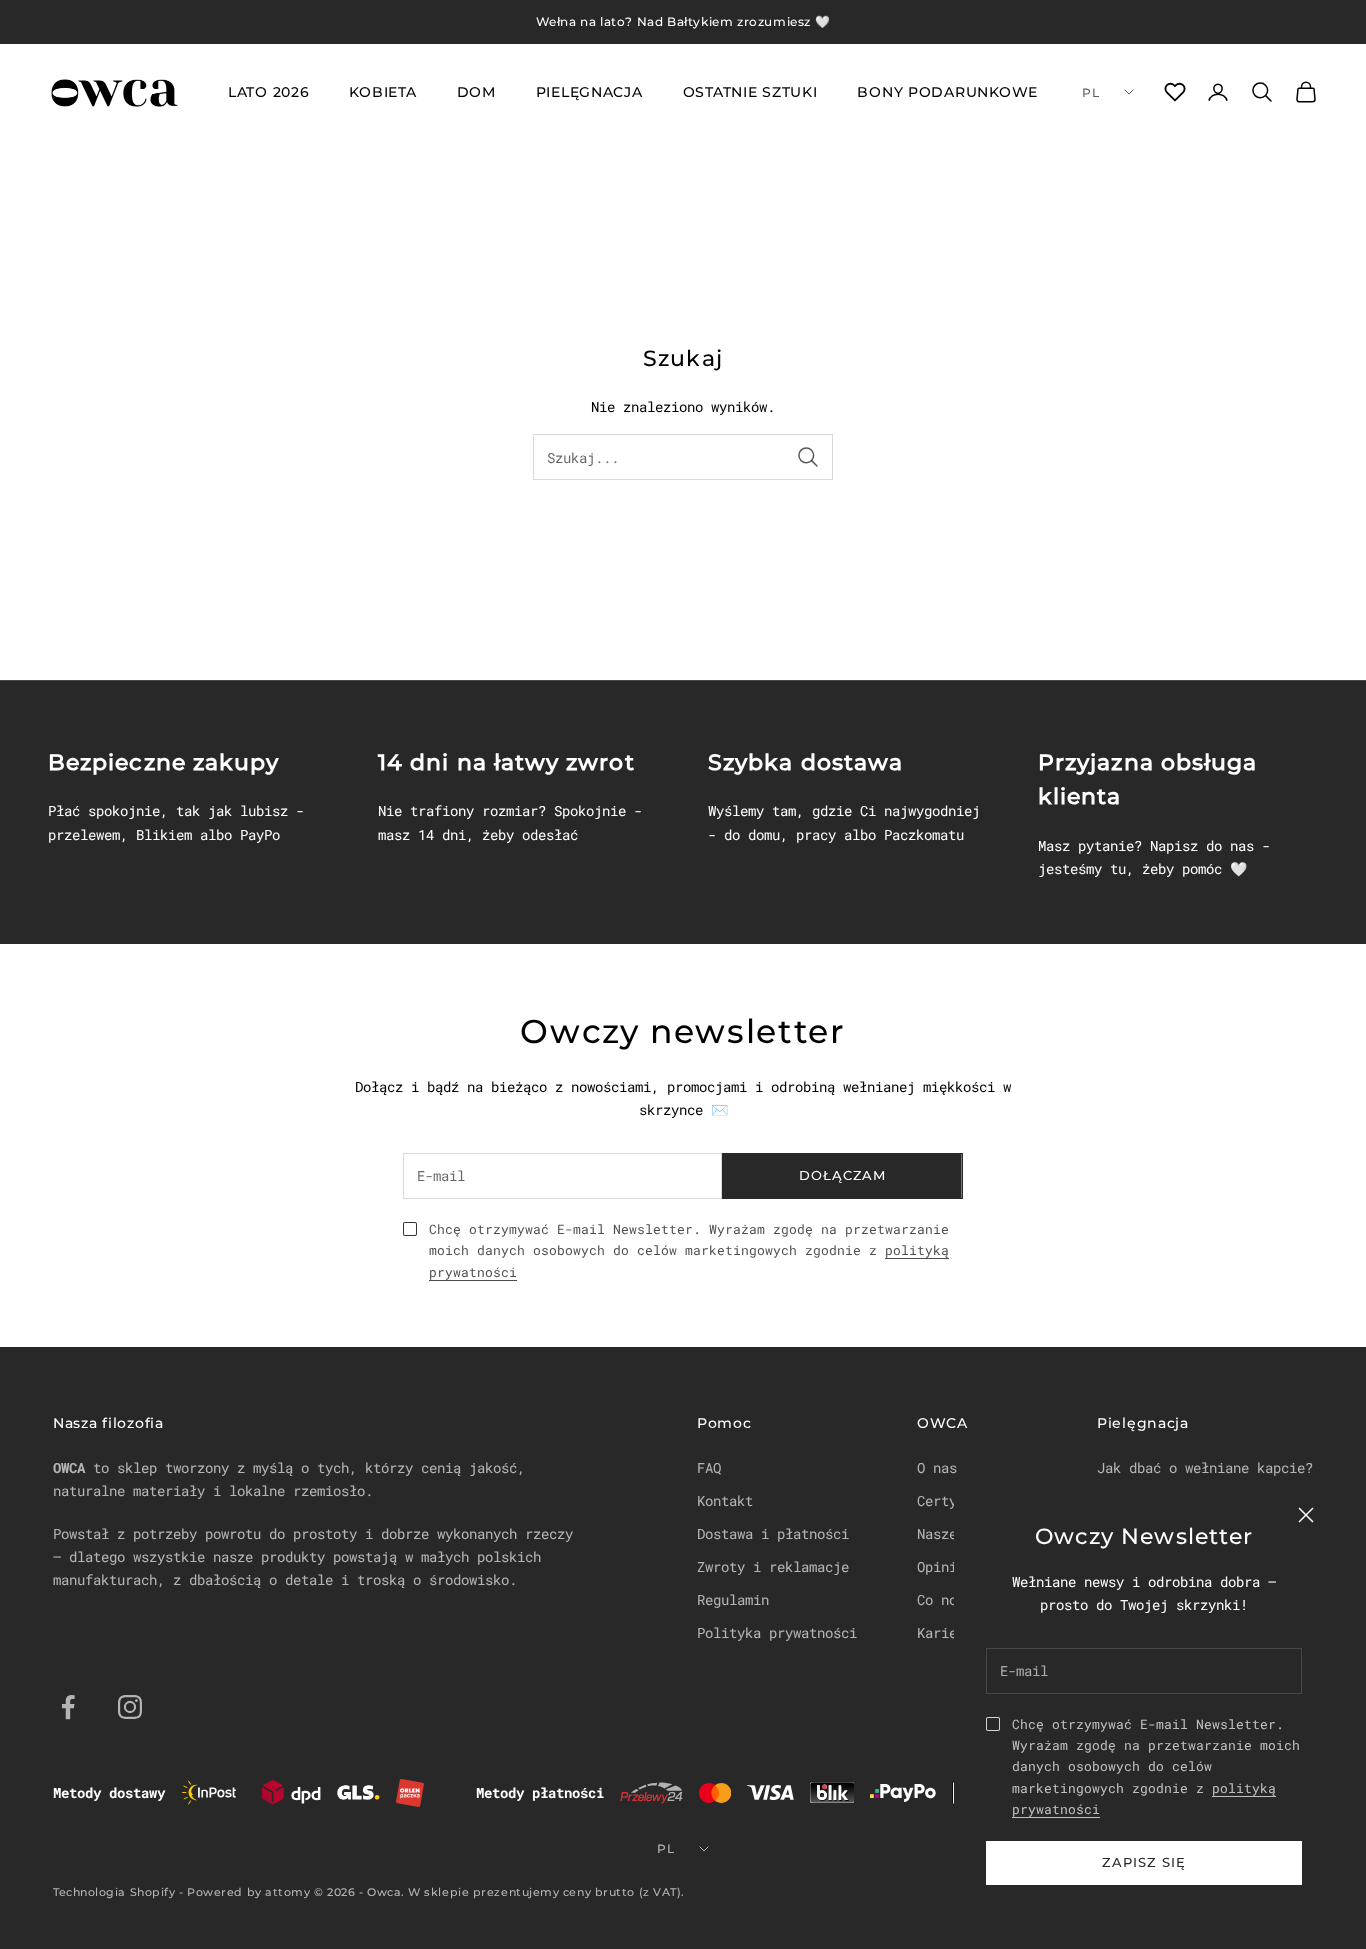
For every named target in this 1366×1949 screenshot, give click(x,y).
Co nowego (953, 1599)
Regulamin (733, 1599)
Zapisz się (1143, 1862)
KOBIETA (382, 92)
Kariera (945, 1632)
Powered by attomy (248, 1892)
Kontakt (725, 1500)
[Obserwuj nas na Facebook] (68, 1707)
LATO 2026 (268, 92)
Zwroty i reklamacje (773, 1566)
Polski (1108, 92)
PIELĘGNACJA (589, 92)
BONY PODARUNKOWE (947, 92)
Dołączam (842, 1175)
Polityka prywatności (777, 1632)
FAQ (709, 1467)
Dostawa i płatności (773, 1533)
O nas (937, 1467)
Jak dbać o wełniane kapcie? (1205, 1467)
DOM (476, 92)
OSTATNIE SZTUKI (750, 92)
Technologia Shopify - (118, 1892)
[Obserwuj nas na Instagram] (130, 1707)
